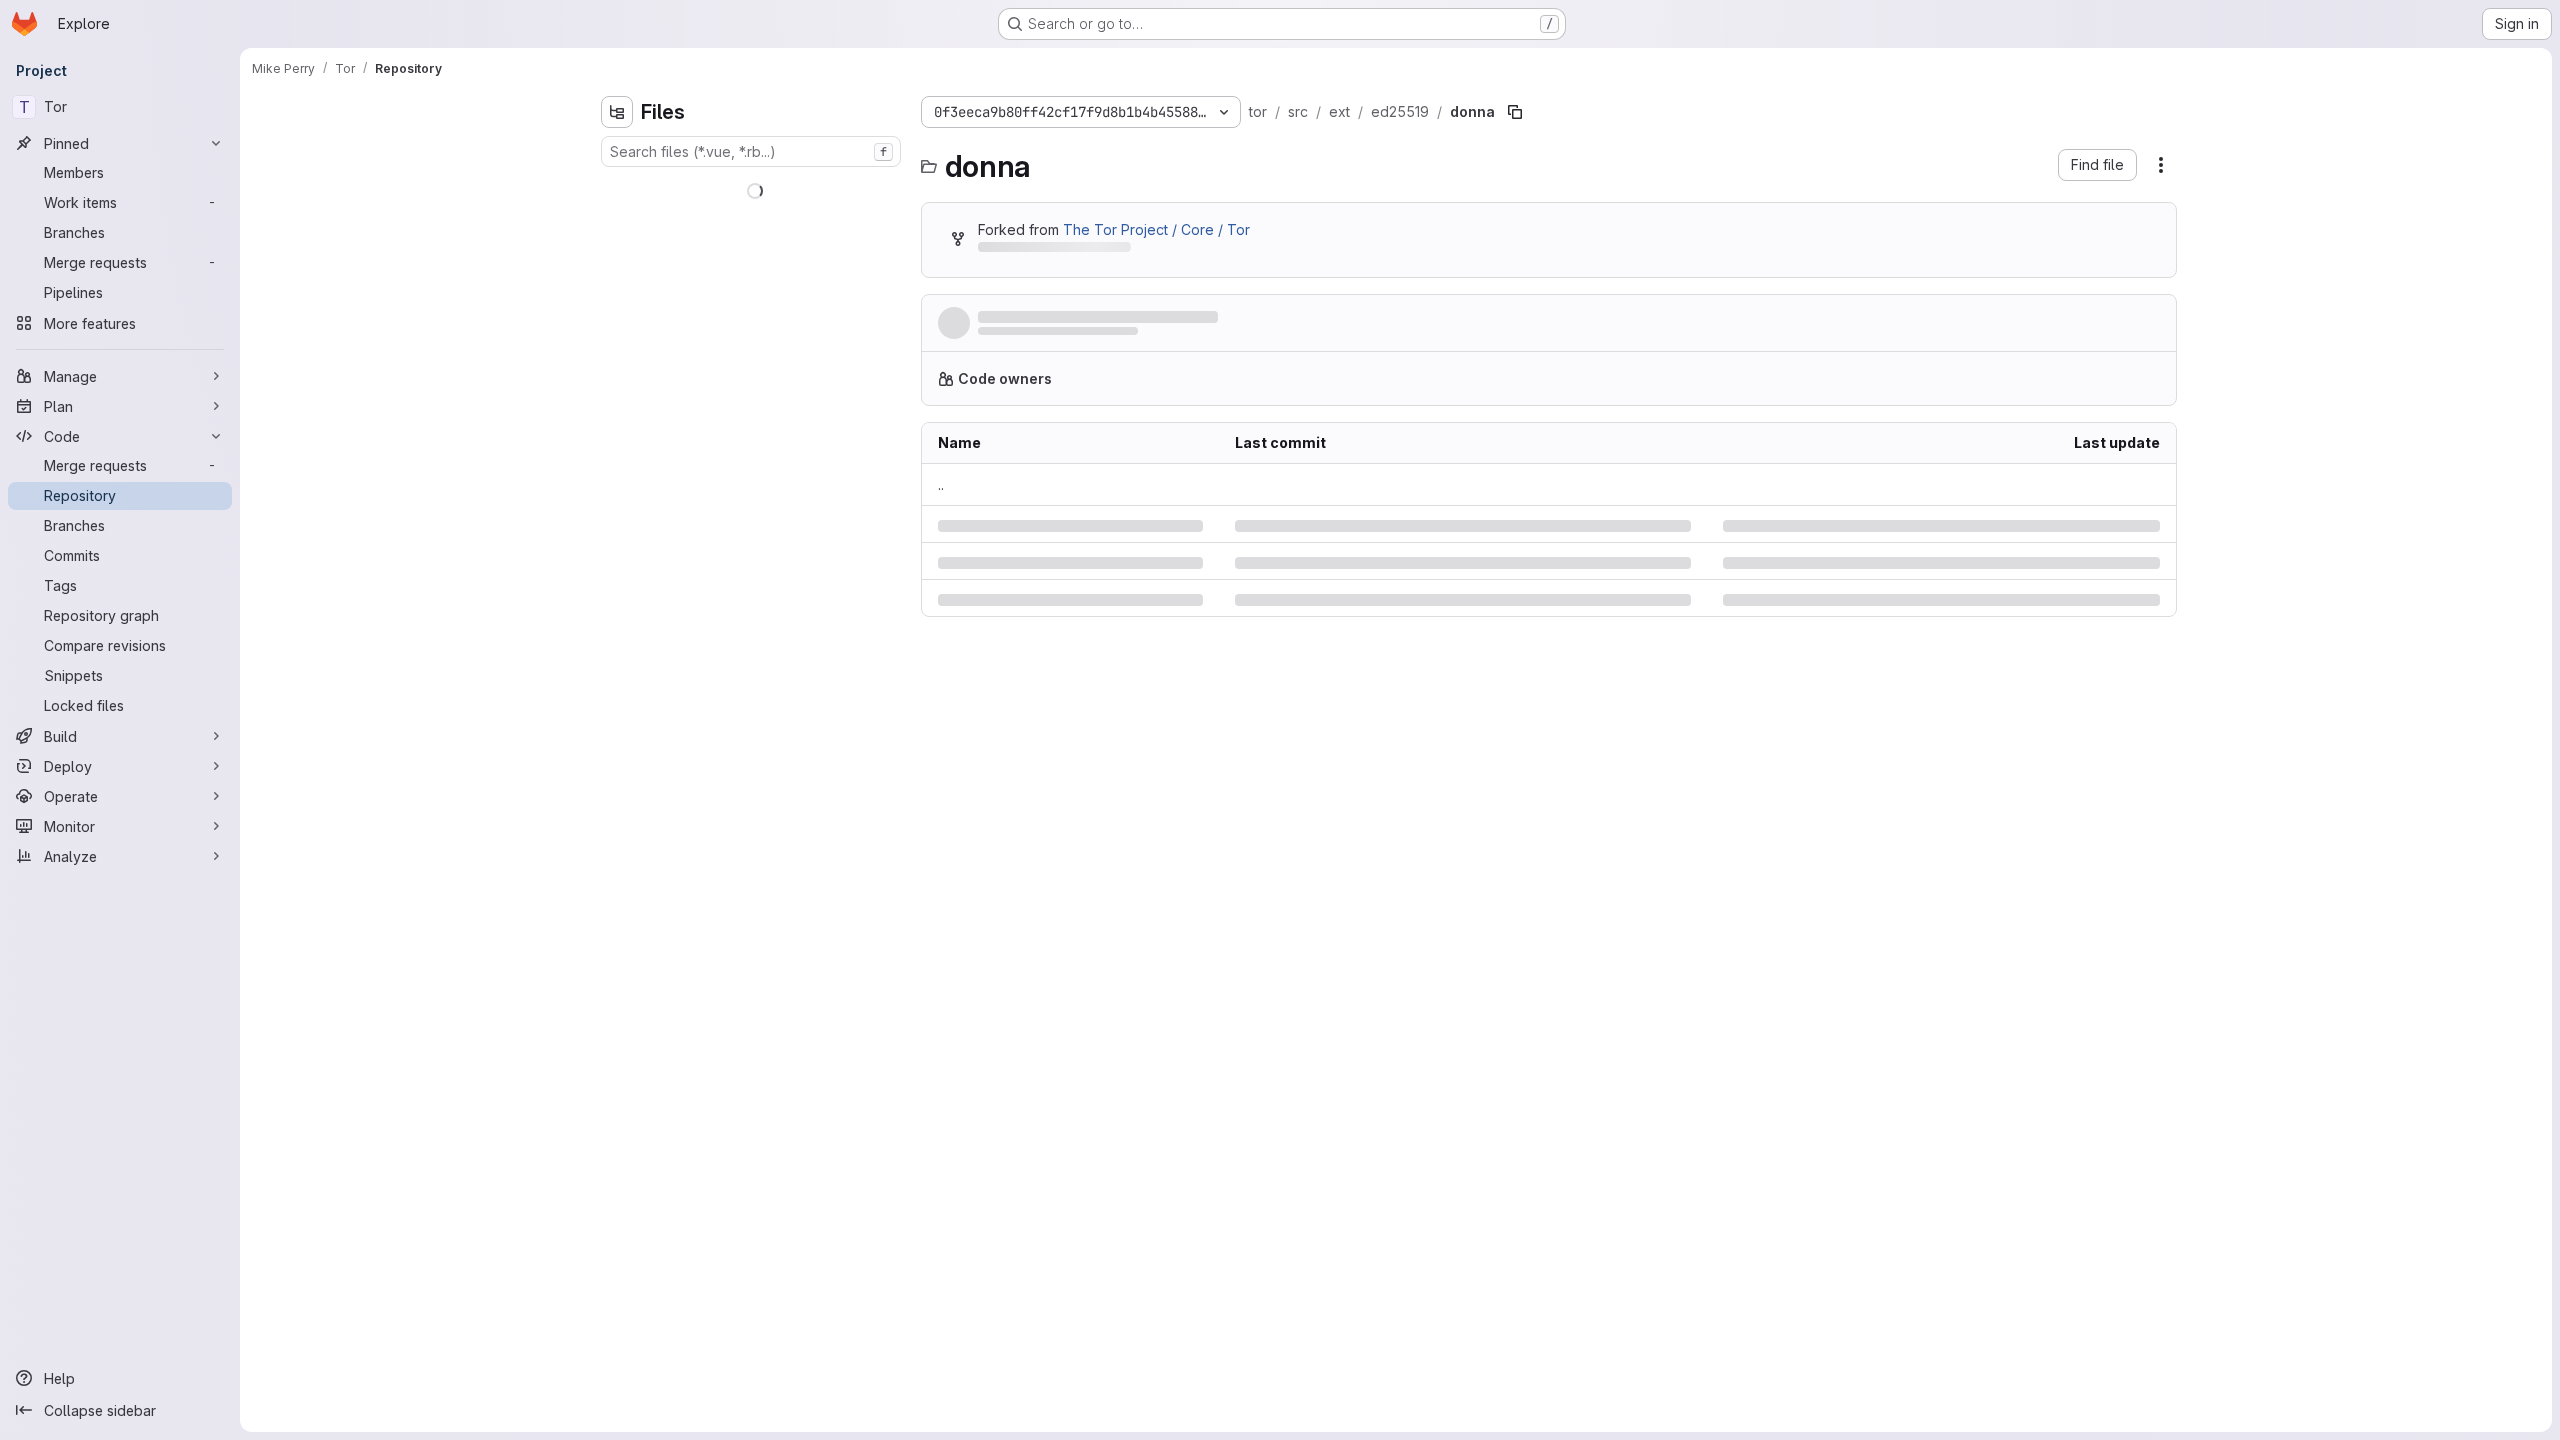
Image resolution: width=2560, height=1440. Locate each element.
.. (941, 492)
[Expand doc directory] (617, 251)
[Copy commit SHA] (2064, 327)
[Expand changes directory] (617, 187)
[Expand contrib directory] (617, 219)
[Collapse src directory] (617, 347)
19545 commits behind (1052, 250)
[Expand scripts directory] (617, 315)
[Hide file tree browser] (617, 112)
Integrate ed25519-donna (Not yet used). (1121, 317)
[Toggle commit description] (1285, 317)
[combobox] (751, 151)
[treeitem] (753, 187)
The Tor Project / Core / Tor (1156, 229)
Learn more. (1526, 386)
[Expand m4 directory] (617, 283)
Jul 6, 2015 (1154, 336)
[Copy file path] (1515, 112)
